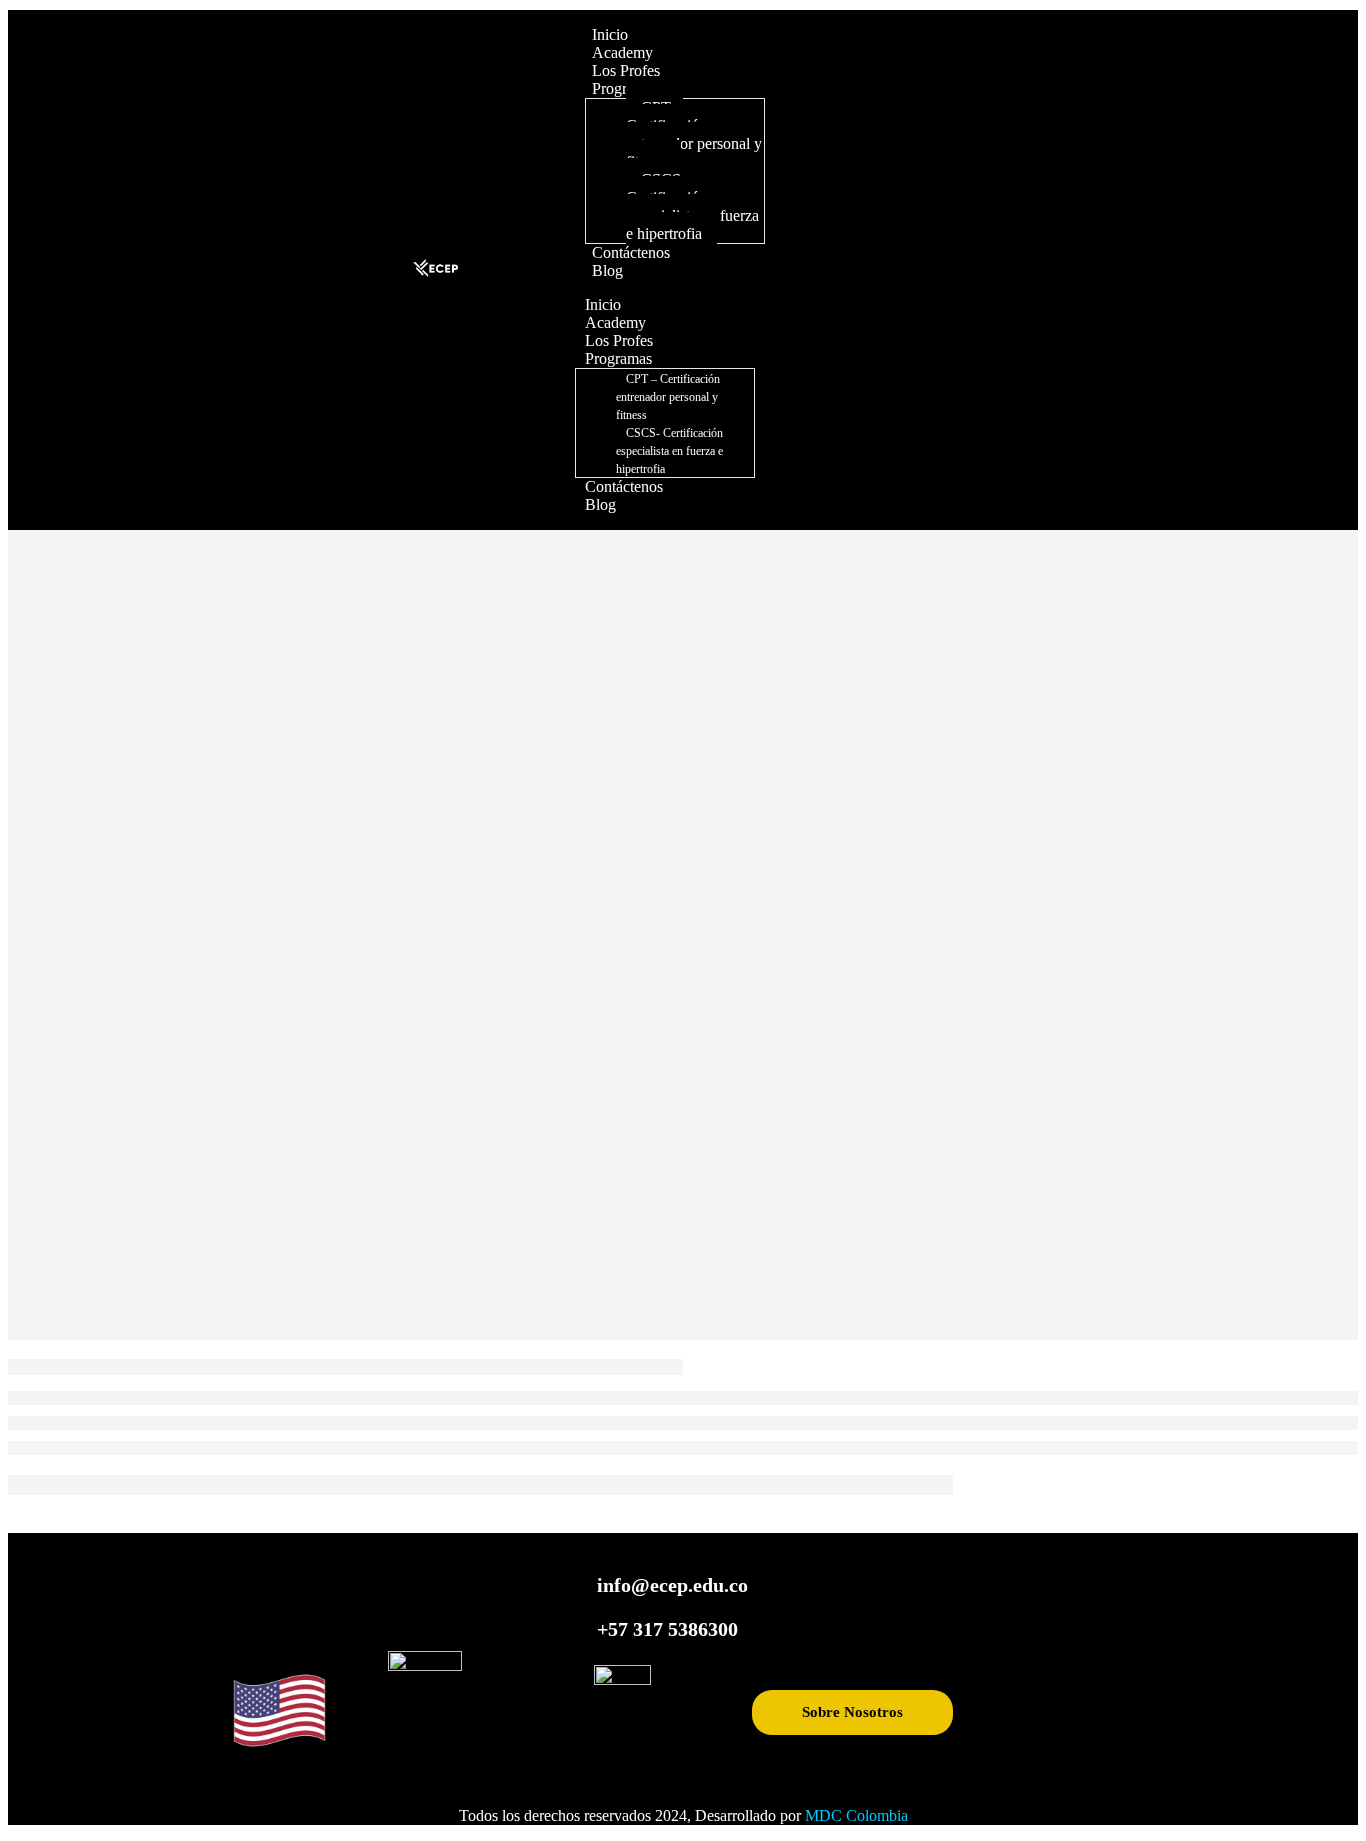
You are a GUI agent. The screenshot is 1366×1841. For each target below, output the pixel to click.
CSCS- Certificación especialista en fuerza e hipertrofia (692, 206)
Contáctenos (631, 252)
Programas (618, 358)
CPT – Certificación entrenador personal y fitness (694, 134)
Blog (607, 270)
